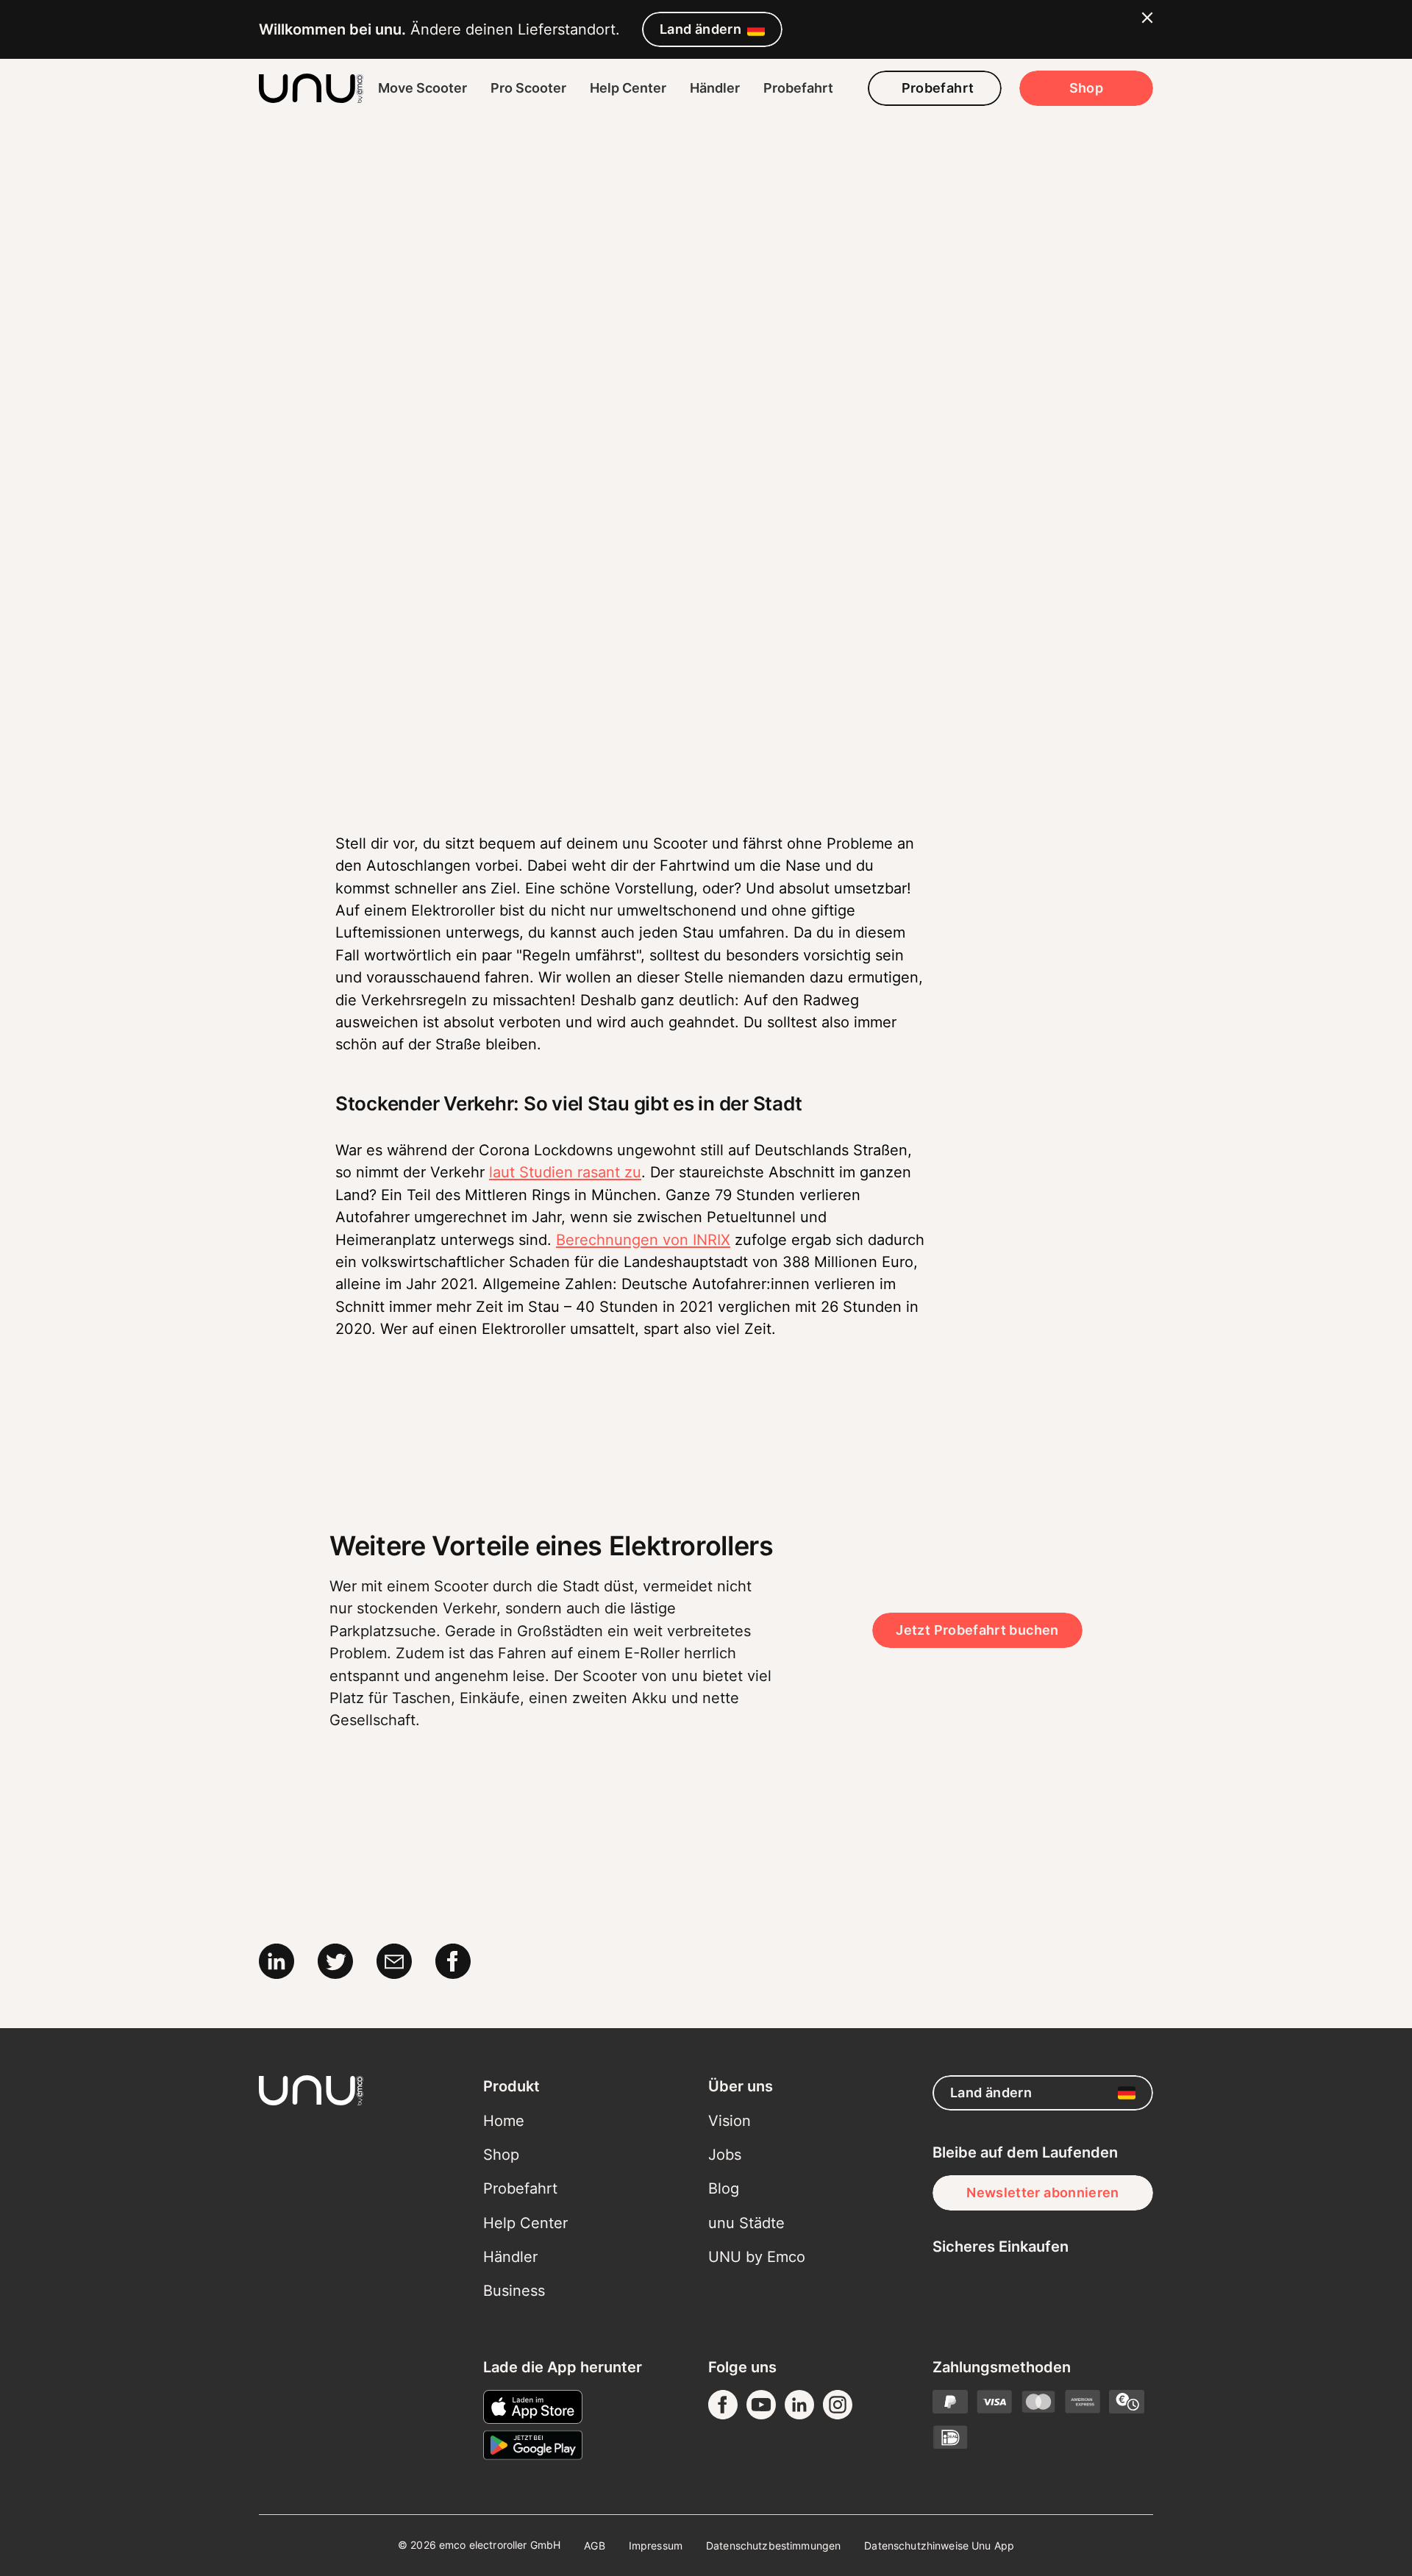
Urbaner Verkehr (446, 265)
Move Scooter (422, 88)
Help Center (628, 88)
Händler (715, 88)
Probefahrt (798, 88)
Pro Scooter (528, 88)
